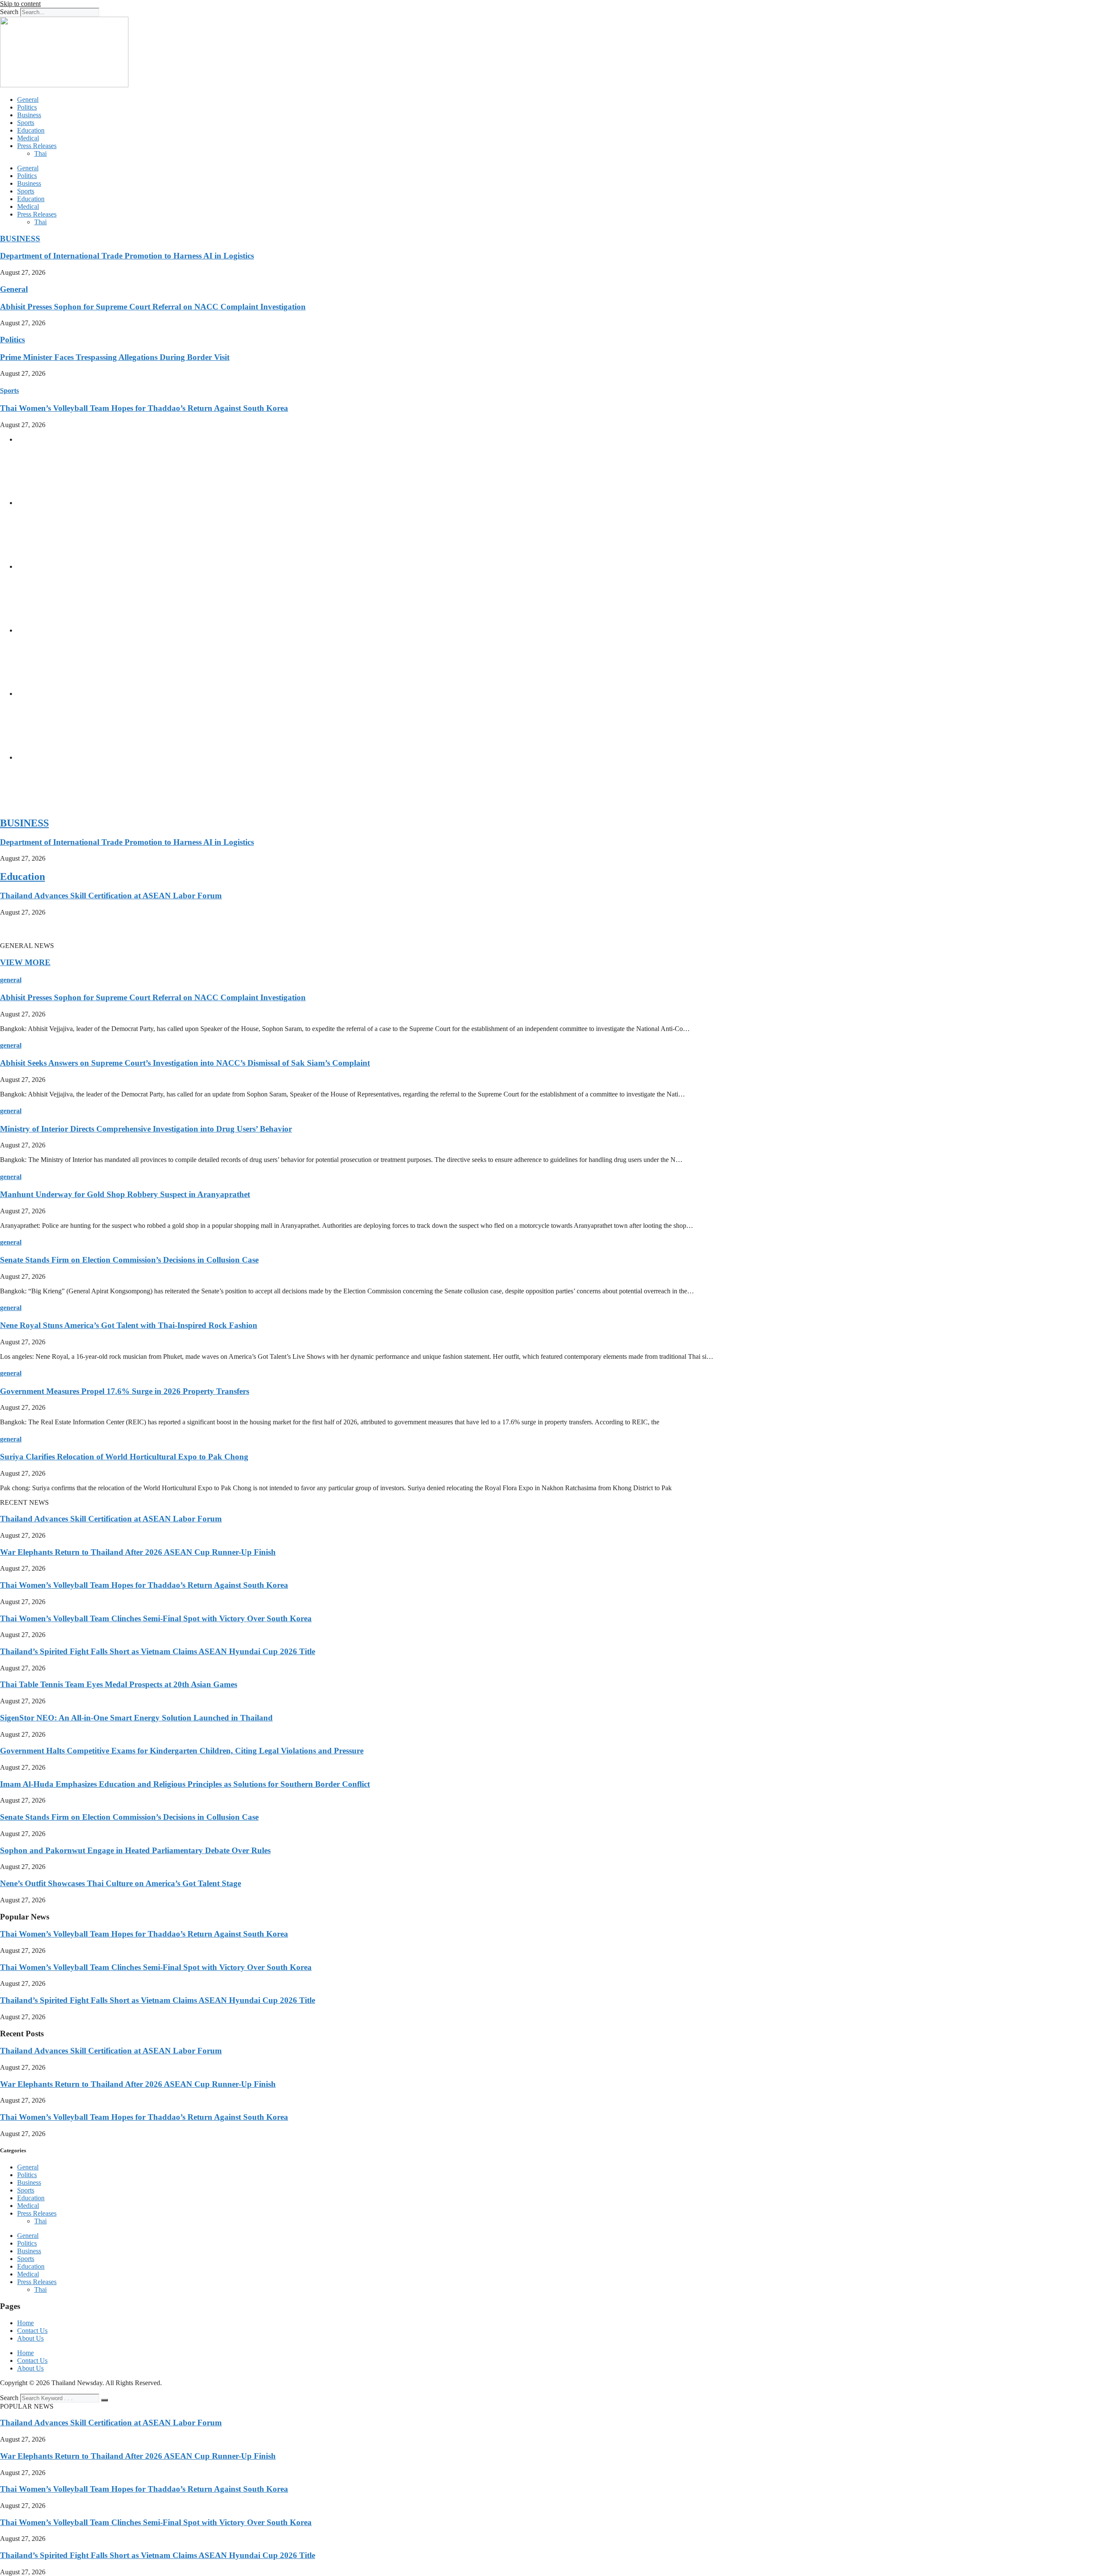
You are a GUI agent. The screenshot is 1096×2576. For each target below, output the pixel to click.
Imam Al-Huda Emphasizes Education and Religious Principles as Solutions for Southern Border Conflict (185, 1784)
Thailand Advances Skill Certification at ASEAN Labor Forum (111, 896)
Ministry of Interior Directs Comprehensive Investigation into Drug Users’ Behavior (146, 1129)
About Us (30, 2338)
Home (25, 2323)
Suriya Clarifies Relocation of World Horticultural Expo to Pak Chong (124, 1457)
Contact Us (32, 2331)
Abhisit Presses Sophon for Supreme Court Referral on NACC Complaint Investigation (153, 307)
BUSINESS (20, 239)
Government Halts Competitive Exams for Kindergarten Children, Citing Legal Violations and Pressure (182, 1751)
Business (29, 115)
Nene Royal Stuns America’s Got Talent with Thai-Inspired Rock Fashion (129, 1325)
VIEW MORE (25, 962)
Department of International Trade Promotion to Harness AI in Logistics (127, 256)
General (28, 100)
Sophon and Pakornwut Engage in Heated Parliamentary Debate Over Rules (135, 1850)
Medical (28, 138)
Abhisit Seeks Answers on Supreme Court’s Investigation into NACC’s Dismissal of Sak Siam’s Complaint (185, 1063)
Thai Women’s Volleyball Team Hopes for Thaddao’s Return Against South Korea (144, 408)
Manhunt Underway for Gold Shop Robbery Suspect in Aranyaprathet (125, 1194)
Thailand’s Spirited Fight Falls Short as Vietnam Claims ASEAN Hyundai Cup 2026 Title (158, 1651)
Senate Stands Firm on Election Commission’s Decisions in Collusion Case (129, 1260)
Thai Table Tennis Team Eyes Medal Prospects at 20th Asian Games (119, 1684)
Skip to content (20, 4)
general (11, 980)
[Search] (104, 2400)
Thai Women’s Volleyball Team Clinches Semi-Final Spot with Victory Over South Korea (156, 1618)
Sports (26, 123)
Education (31, 130)
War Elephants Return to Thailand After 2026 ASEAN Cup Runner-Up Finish (138, 1552)
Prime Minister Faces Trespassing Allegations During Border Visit (115, 357)
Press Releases (37, 146)
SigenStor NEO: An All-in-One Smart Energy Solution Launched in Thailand (136, 1718)
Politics (27, 107)
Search (9, 12)
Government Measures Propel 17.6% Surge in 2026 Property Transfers (125, 1391)
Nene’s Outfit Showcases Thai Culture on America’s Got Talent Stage (121, 1883)
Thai (40, 153)
